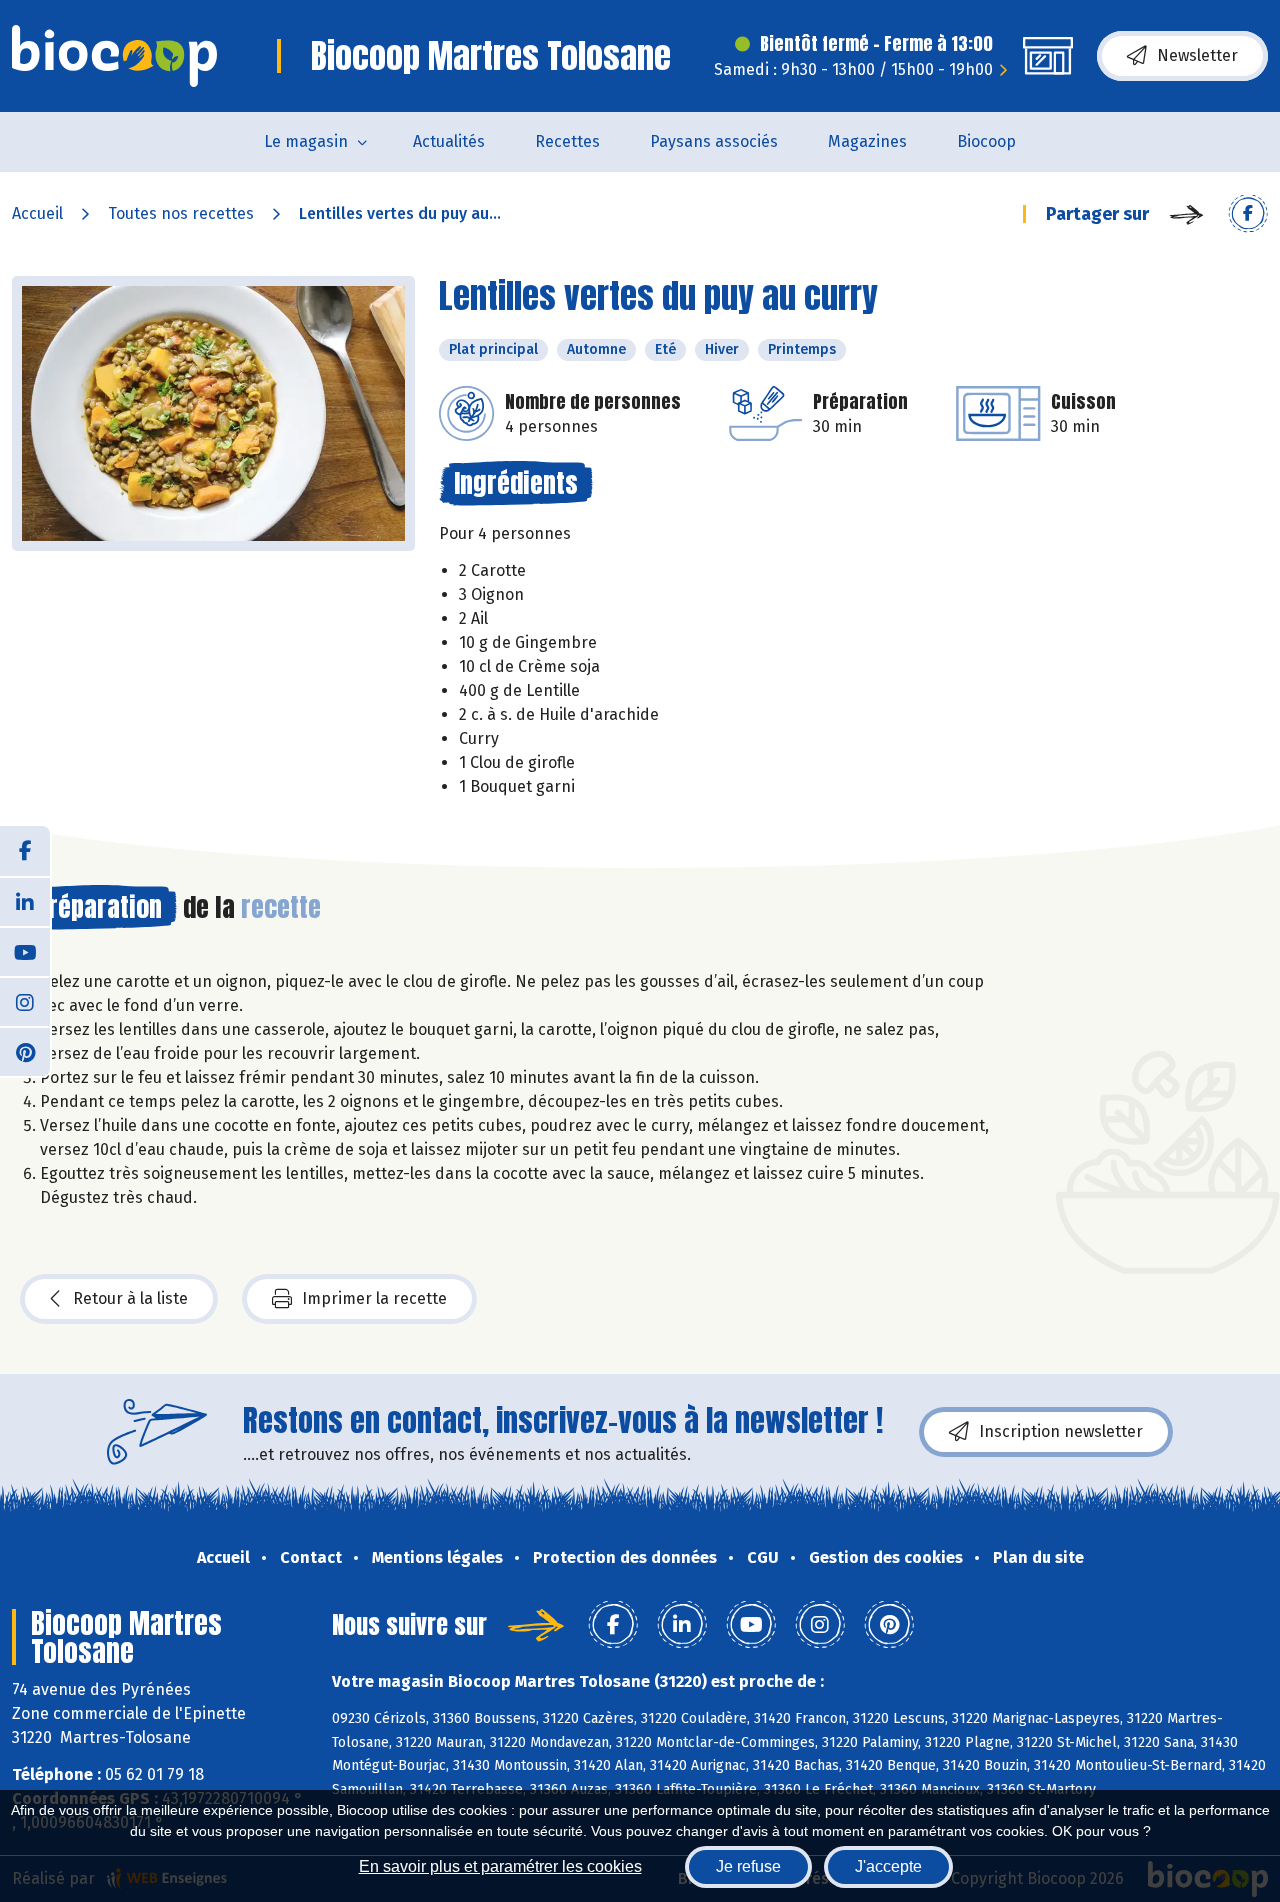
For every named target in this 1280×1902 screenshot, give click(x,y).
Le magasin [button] (306, 141)
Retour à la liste (130, 1298)
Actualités (449, 141)
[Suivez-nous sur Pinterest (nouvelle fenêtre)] (25, 1051)
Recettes (567, 141)
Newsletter (1197, 55)
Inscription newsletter (1061, 1431)
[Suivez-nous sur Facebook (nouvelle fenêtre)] (25, 851)
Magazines (867, 141)
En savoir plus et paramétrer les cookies (500, 1866)
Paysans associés (714, 141)
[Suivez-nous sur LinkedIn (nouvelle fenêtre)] (25, 901)
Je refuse (748, 1866)
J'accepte (888, 1866)
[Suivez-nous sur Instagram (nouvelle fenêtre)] (25, 1001)
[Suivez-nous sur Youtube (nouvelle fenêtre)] (25, 951)
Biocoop (986, 141)
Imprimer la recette (374, 1298)
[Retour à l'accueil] (114, 56)
